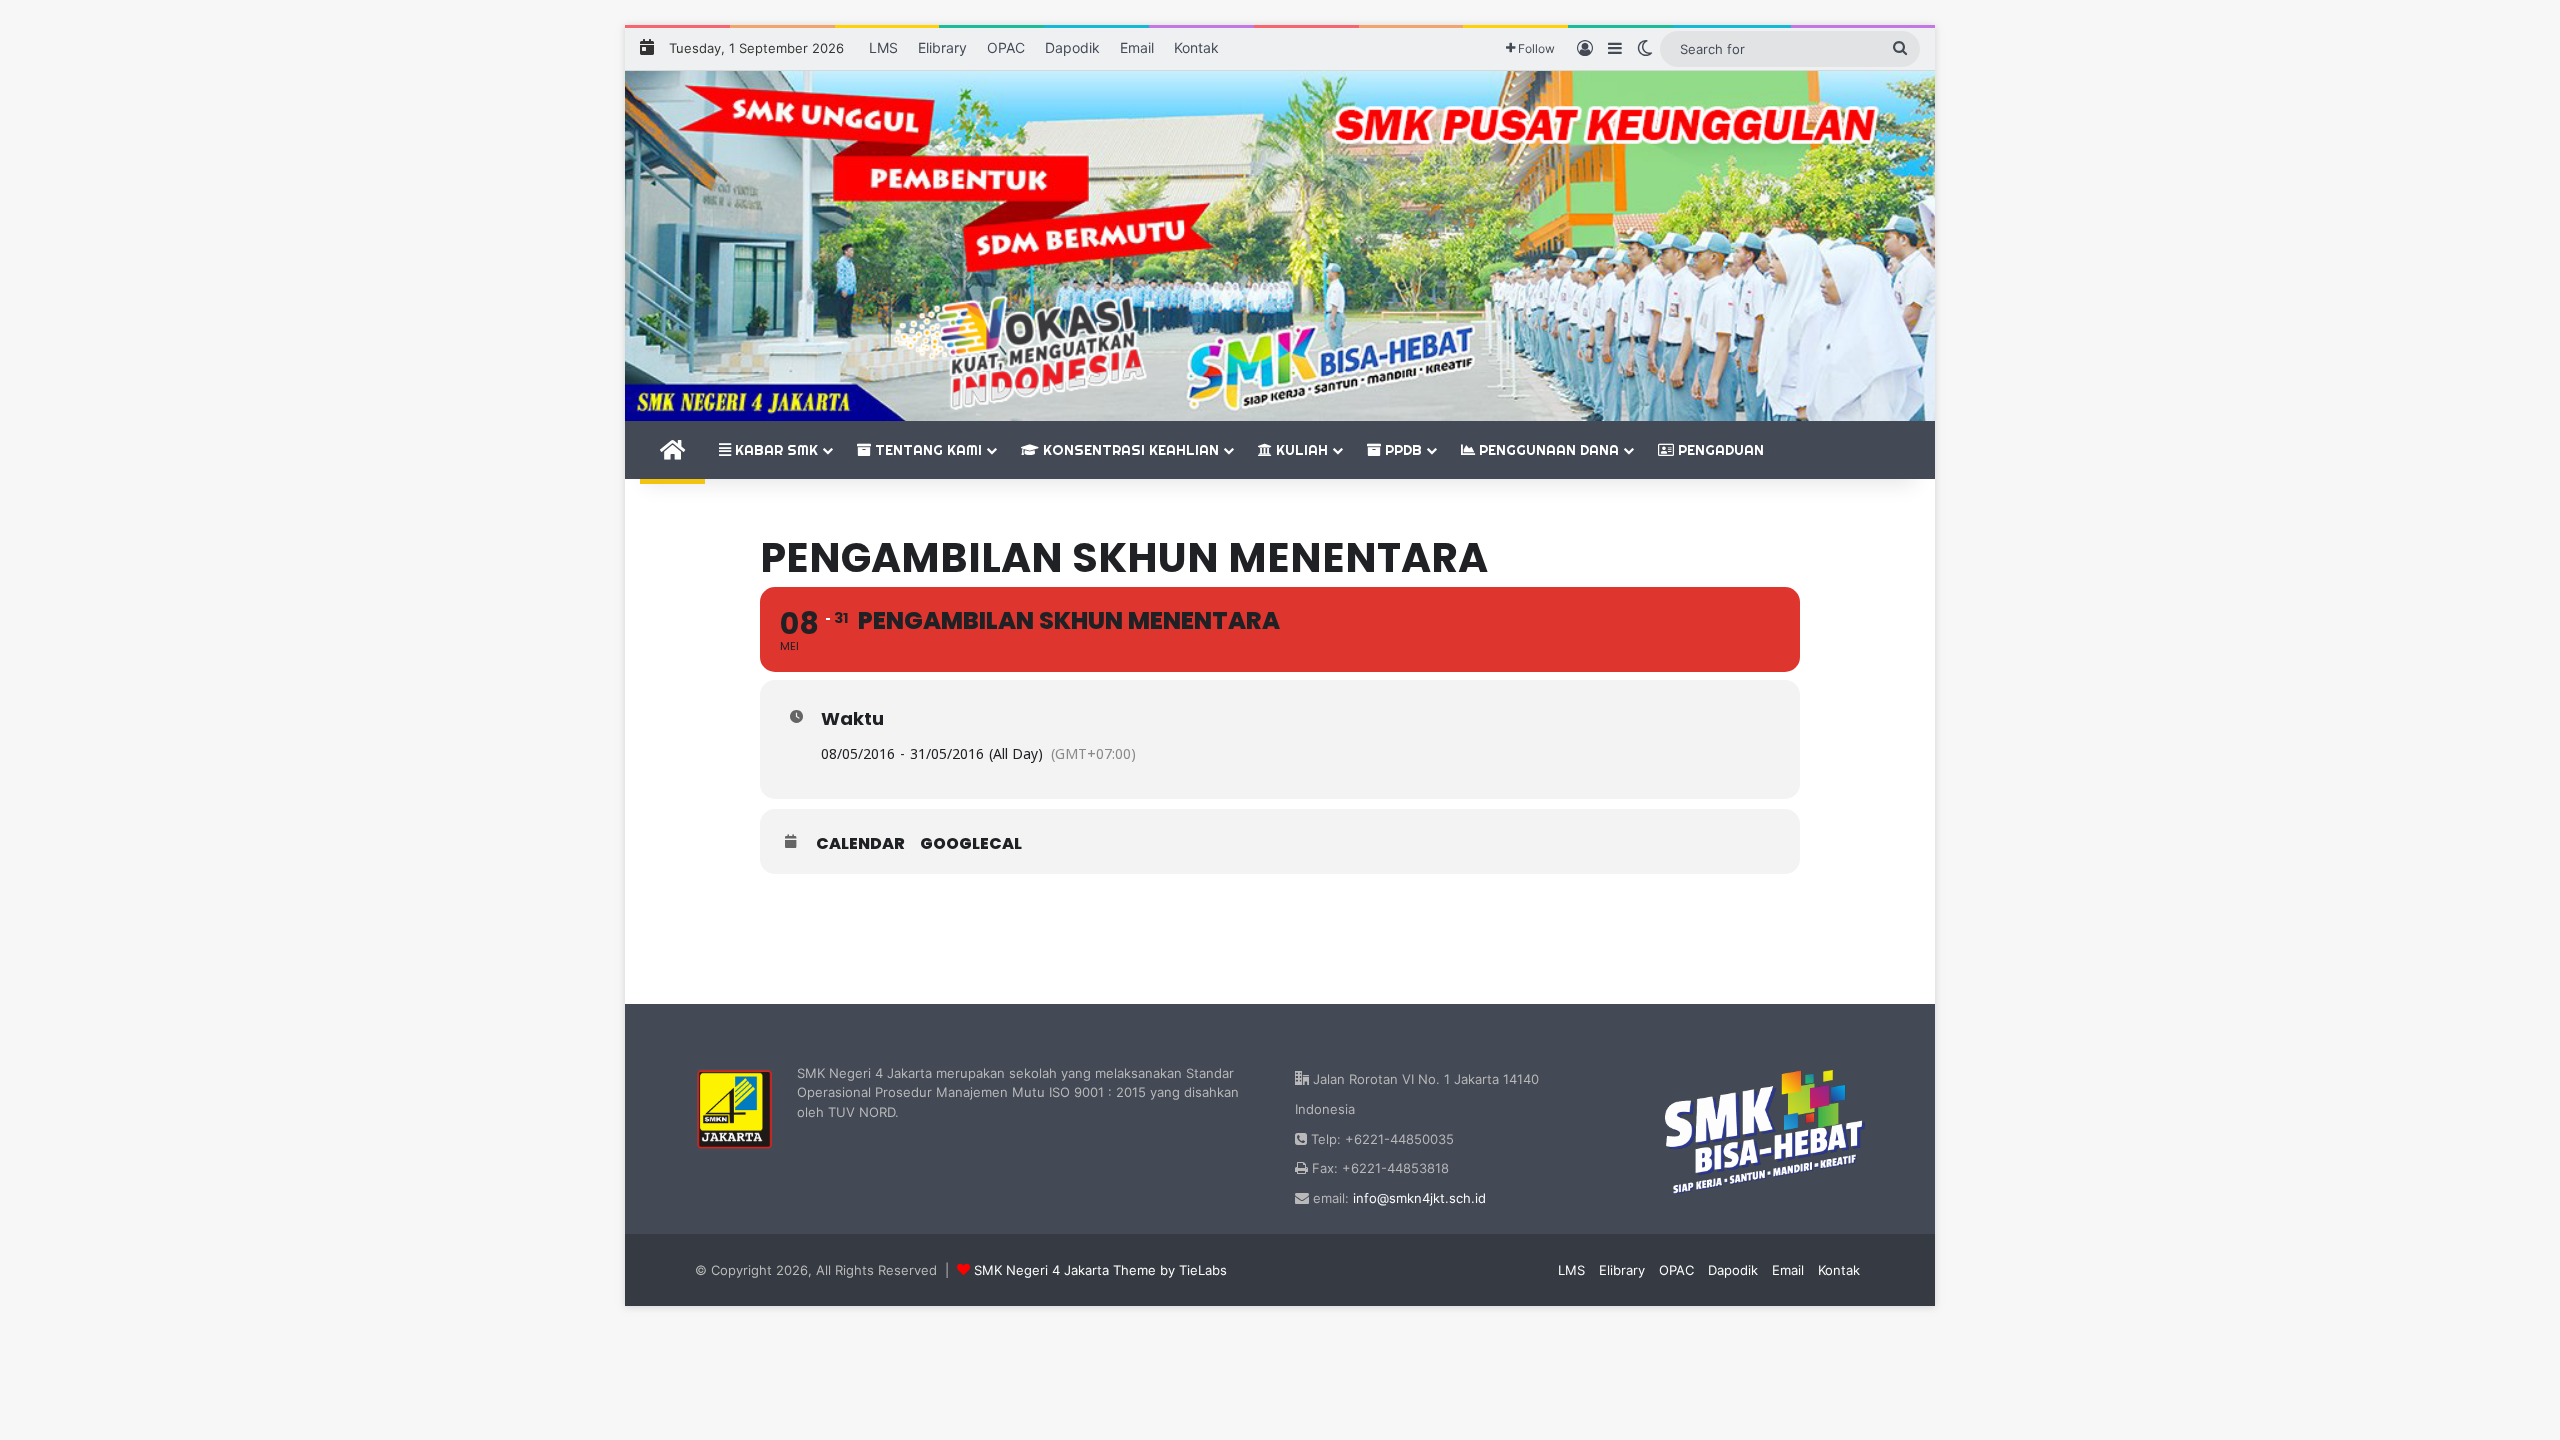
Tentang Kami (926, 450)
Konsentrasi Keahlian (1129, 450)
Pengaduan (1719, 450)
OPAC (1006, 47)
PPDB (1401, 450)
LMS (883, 47)
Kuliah (1300, 450)
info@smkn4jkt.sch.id (1419, 1198)
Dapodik (1072, 47)
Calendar (860, 844)
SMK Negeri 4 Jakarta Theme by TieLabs (1100, 1270)
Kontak (1196, 47)
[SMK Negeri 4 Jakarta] (1280, 246)
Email (1137, 47)
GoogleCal (971, 844)
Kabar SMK (774, 450)
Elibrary (942, 47)
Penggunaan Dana (1547, 450)
